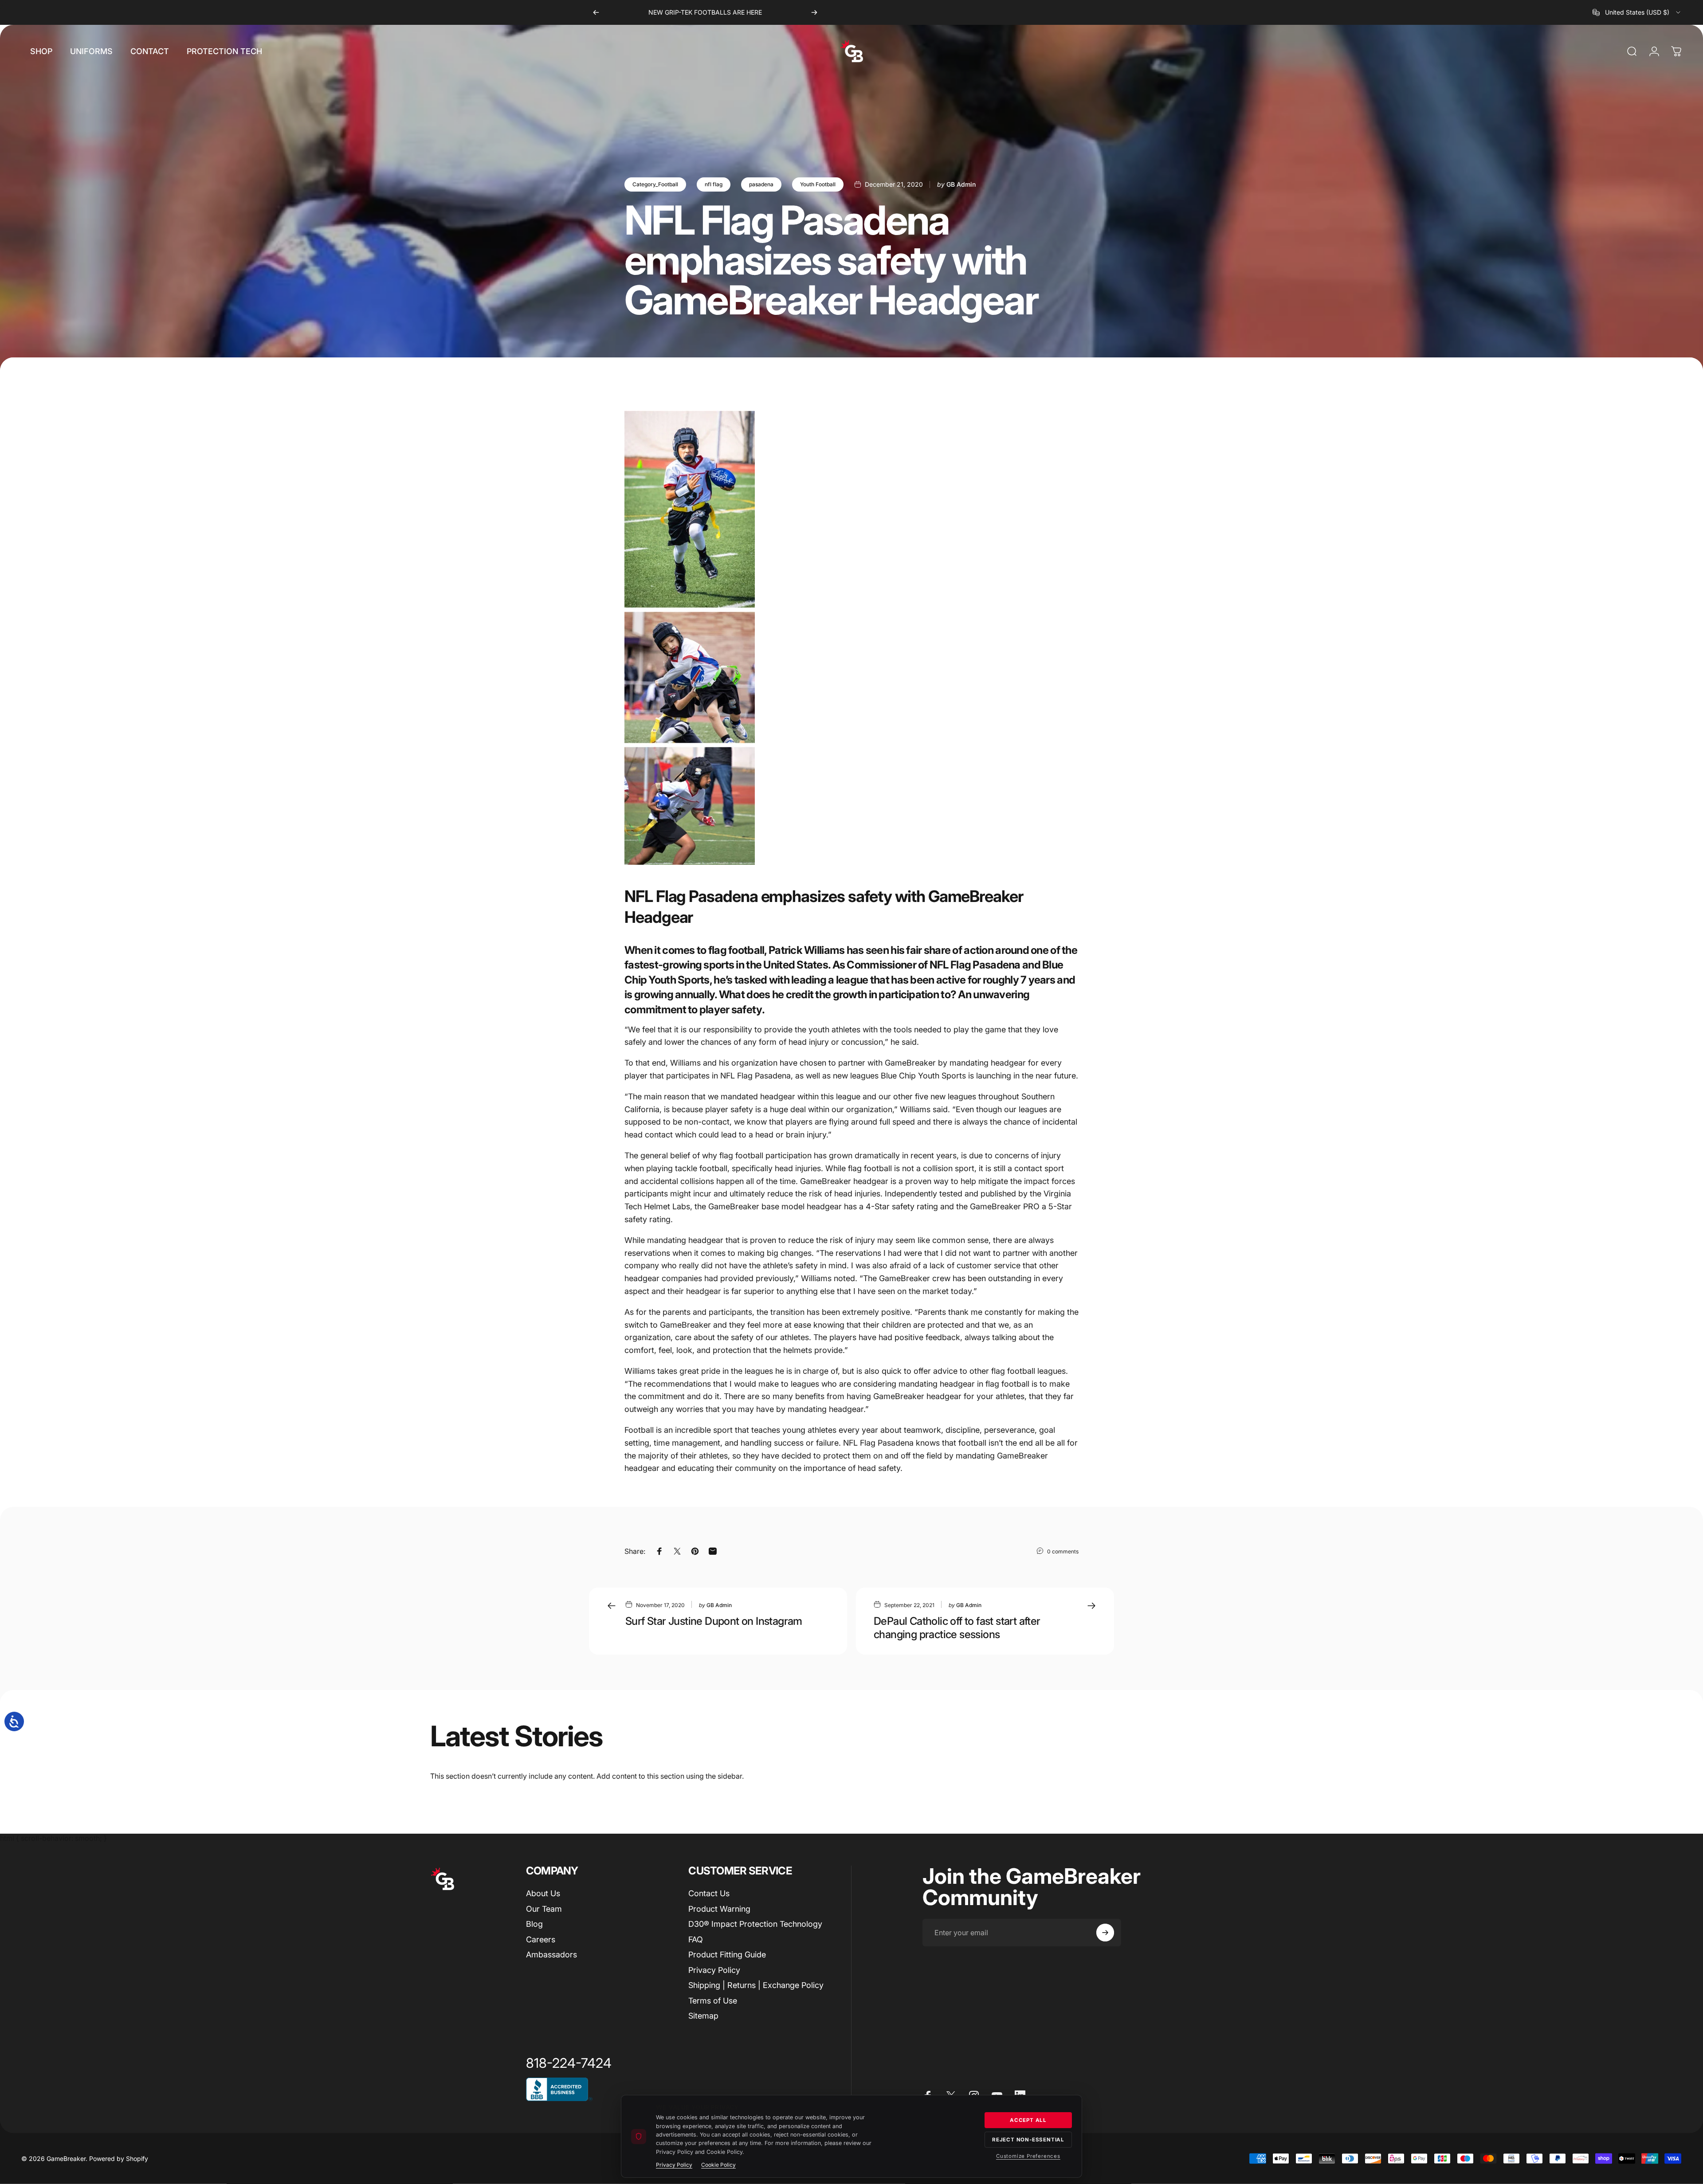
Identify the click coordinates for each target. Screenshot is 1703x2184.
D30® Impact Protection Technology (755, 1924)
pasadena (761, 184)
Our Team (544, 1909)
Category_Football (655, 184)
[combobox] (1637, 12)
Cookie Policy (718, 2165)
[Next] (814, 12)
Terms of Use (713, 2001)
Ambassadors (551, 1955)
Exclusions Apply (766, 12)
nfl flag (714, 184)
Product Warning (719, 1909)
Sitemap (703, 2016)
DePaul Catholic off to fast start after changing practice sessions (957, 1628)
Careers (541, 1939)
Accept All (1028, 2120)
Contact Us (709, 1893)
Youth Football (818, 184)
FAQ (696, 1939)
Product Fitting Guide (727, 1955)
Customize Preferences (1028, 2156)
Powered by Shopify (119, 2159)
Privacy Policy (714, 1970)
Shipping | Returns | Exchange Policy (756, 1985)
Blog (534, 1924)
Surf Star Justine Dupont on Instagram (714, 1621)
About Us (543, 1893)
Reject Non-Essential (1028, 2140)
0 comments (1063, 1551)
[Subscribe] (1105, 1933)
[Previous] (596, 12)
